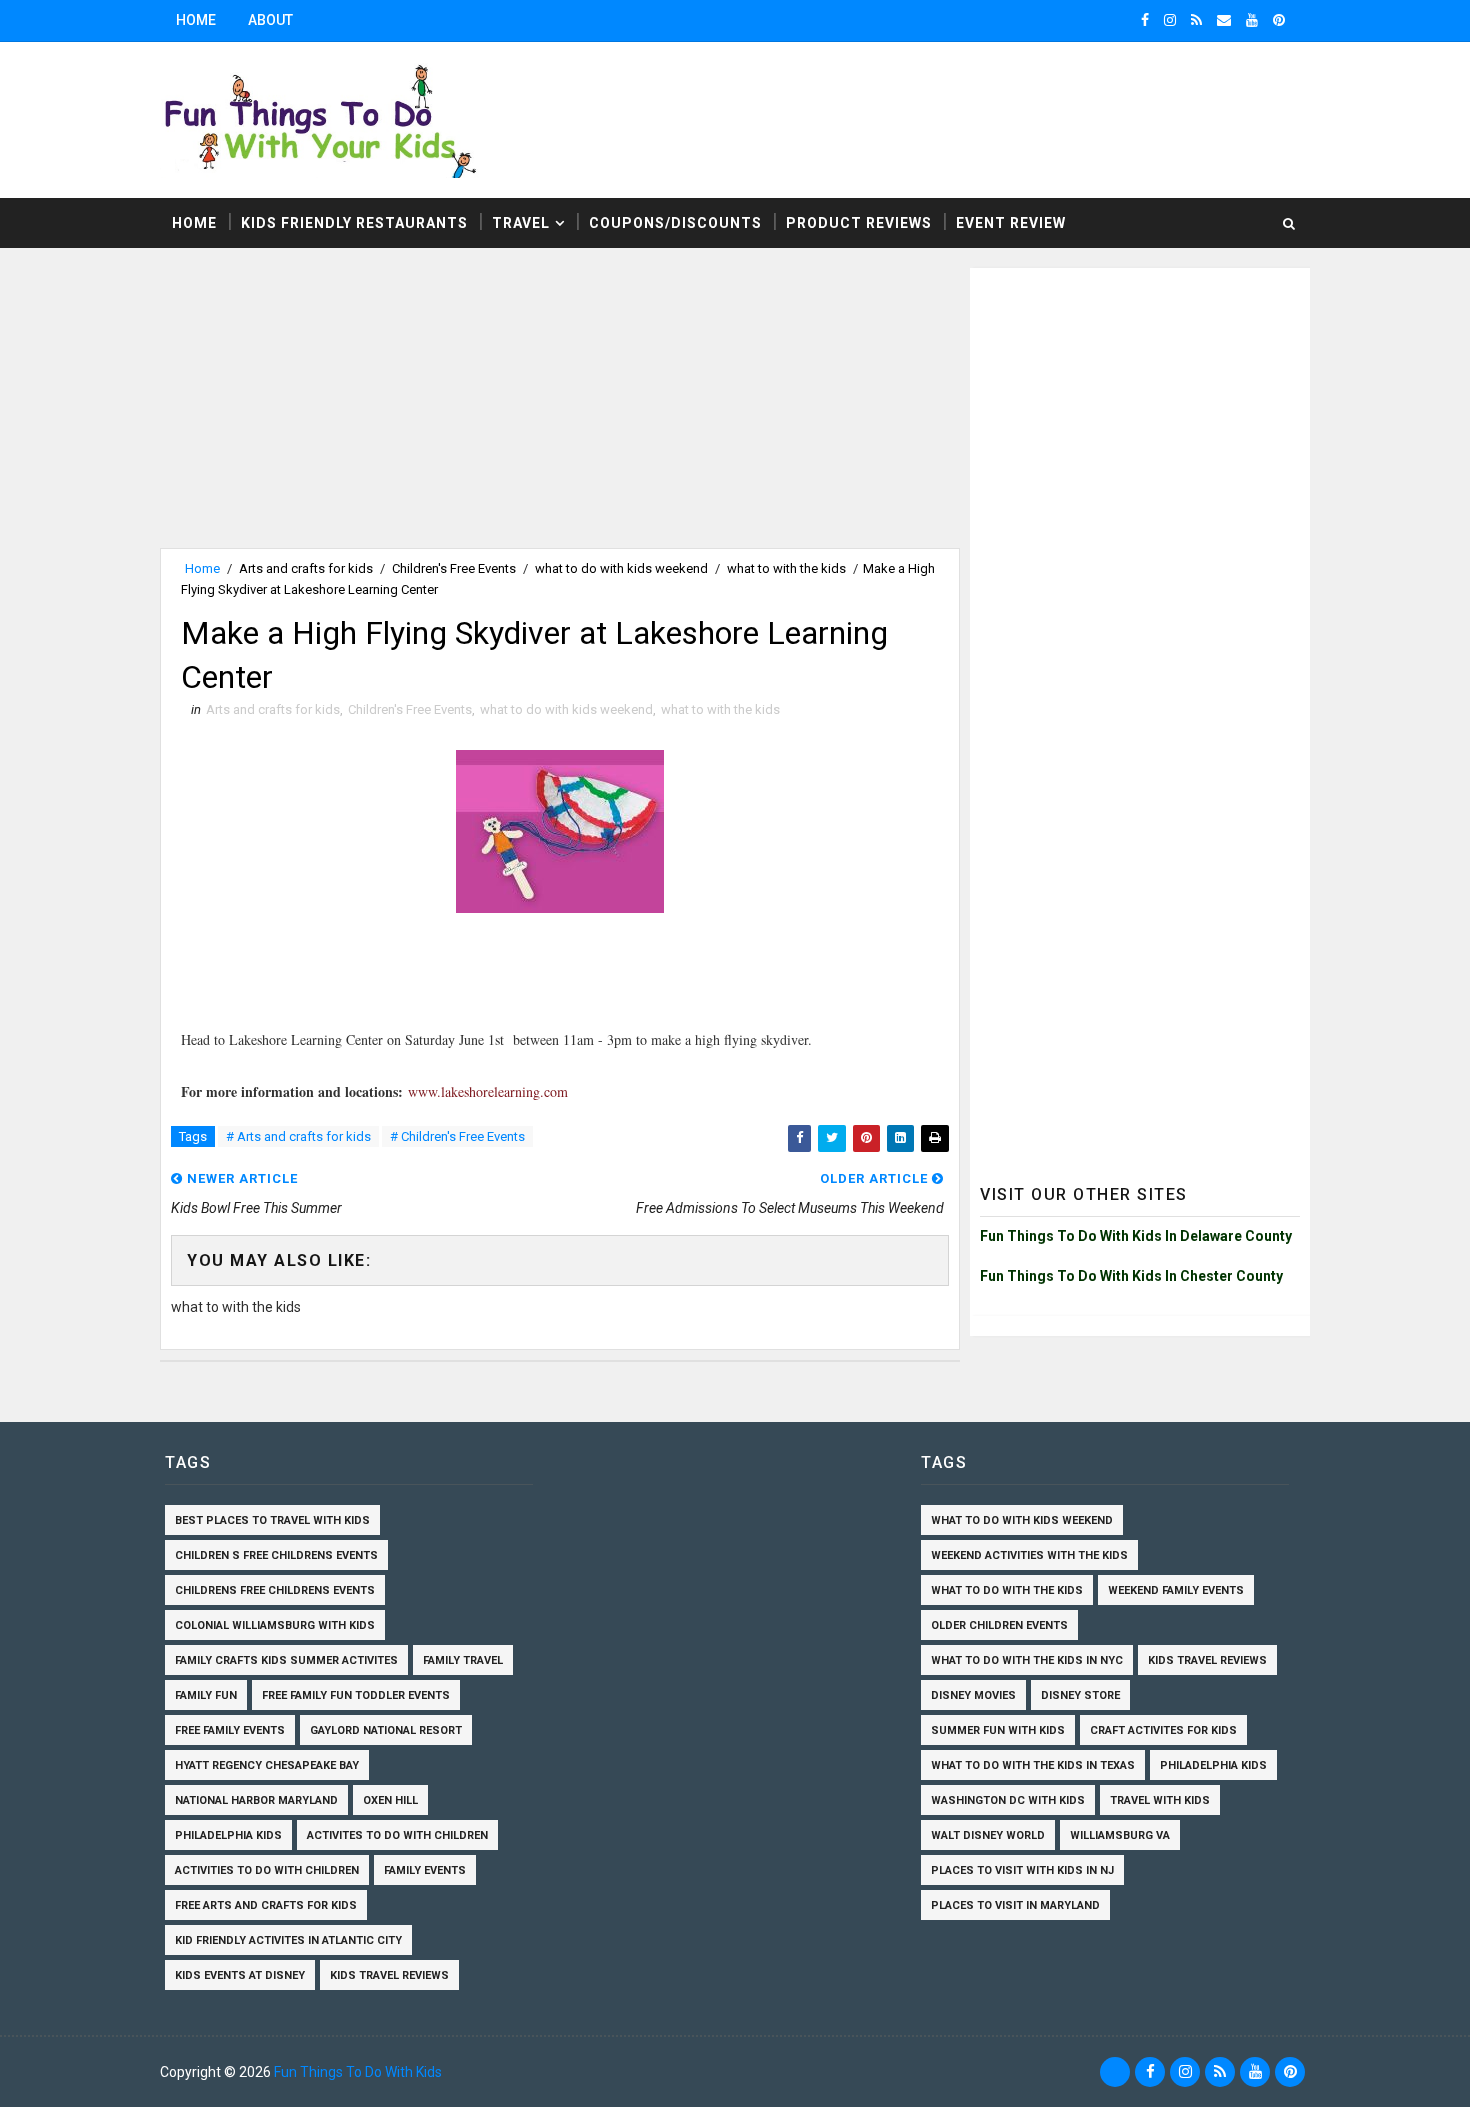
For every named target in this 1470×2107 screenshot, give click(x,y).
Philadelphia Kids (228, 1835)
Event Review (1011, 223)
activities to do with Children (267, 1870)
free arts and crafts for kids (266, 1905)
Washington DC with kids (1008, 1800)
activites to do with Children (397, 1835)
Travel (521, 223)
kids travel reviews (389, 1975)
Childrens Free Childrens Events (275, 1590)
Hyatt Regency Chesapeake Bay (267, 1765)
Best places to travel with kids (272, 1520)
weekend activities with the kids (1029, 1555)
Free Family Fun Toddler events (356, 1695)
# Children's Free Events (457, 1136)
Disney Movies (973, 1695)
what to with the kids (786, 568)
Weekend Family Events (1176, 1590)
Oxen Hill (390, 1800)
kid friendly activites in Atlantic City (288, 1940)
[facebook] (1145, 20)
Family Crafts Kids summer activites (286, 1660)
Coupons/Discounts (675, 223)
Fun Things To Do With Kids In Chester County (1131, 1276)
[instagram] (1170, 20)
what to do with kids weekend (621, 568)
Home (196, 20)
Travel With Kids (1160, 1800)
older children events (999, 1625)
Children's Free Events (454, 568)
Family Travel (463, 1660)
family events (425, 1870)
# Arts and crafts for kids (298, 1136)
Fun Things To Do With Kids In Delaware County (1136, 1236)
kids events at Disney (240, 1975)
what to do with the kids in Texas (1033, 1765)
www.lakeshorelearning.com (488, 1091)
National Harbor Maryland (256, 1800)
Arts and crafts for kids (306, 568)
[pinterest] (1279, 20)
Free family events (230, 1730)
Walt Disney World (988, 1835)
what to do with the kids (1007, 1590)
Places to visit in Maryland (1015, 1905)
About (270, 20)
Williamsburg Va (1120, 1835)
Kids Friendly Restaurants (354, 223)
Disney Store (1080, 1695)
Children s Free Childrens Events (276, 1555)
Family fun (206, 1695)
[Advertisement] (560, 408)
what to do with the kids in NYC (1027, 1660)
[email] (1224, 20)
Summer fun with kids (998, 1730)
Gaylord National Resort (386, 1730)
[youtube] (1252, 20)
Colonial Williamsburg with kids (275, 1625)
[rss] (1196, 20)
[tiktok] (1115, 2072)
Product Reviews (859, 223)
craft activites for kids (1163, 1730)
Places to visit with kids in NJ (1022, 1870)
